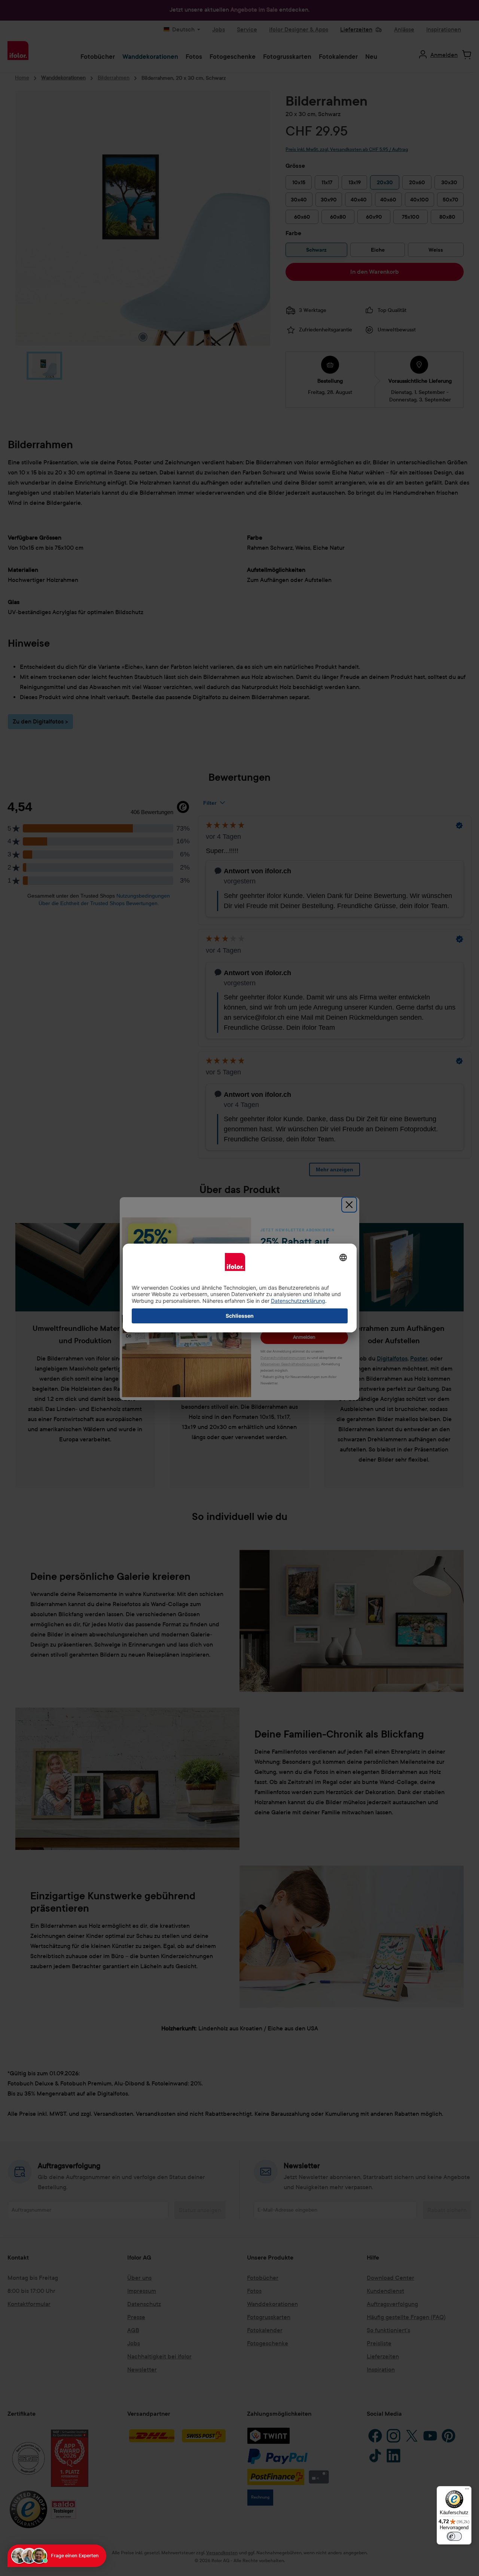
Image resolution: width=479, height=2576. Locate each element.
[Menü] (467, 2491)
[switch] (454, 2536)
